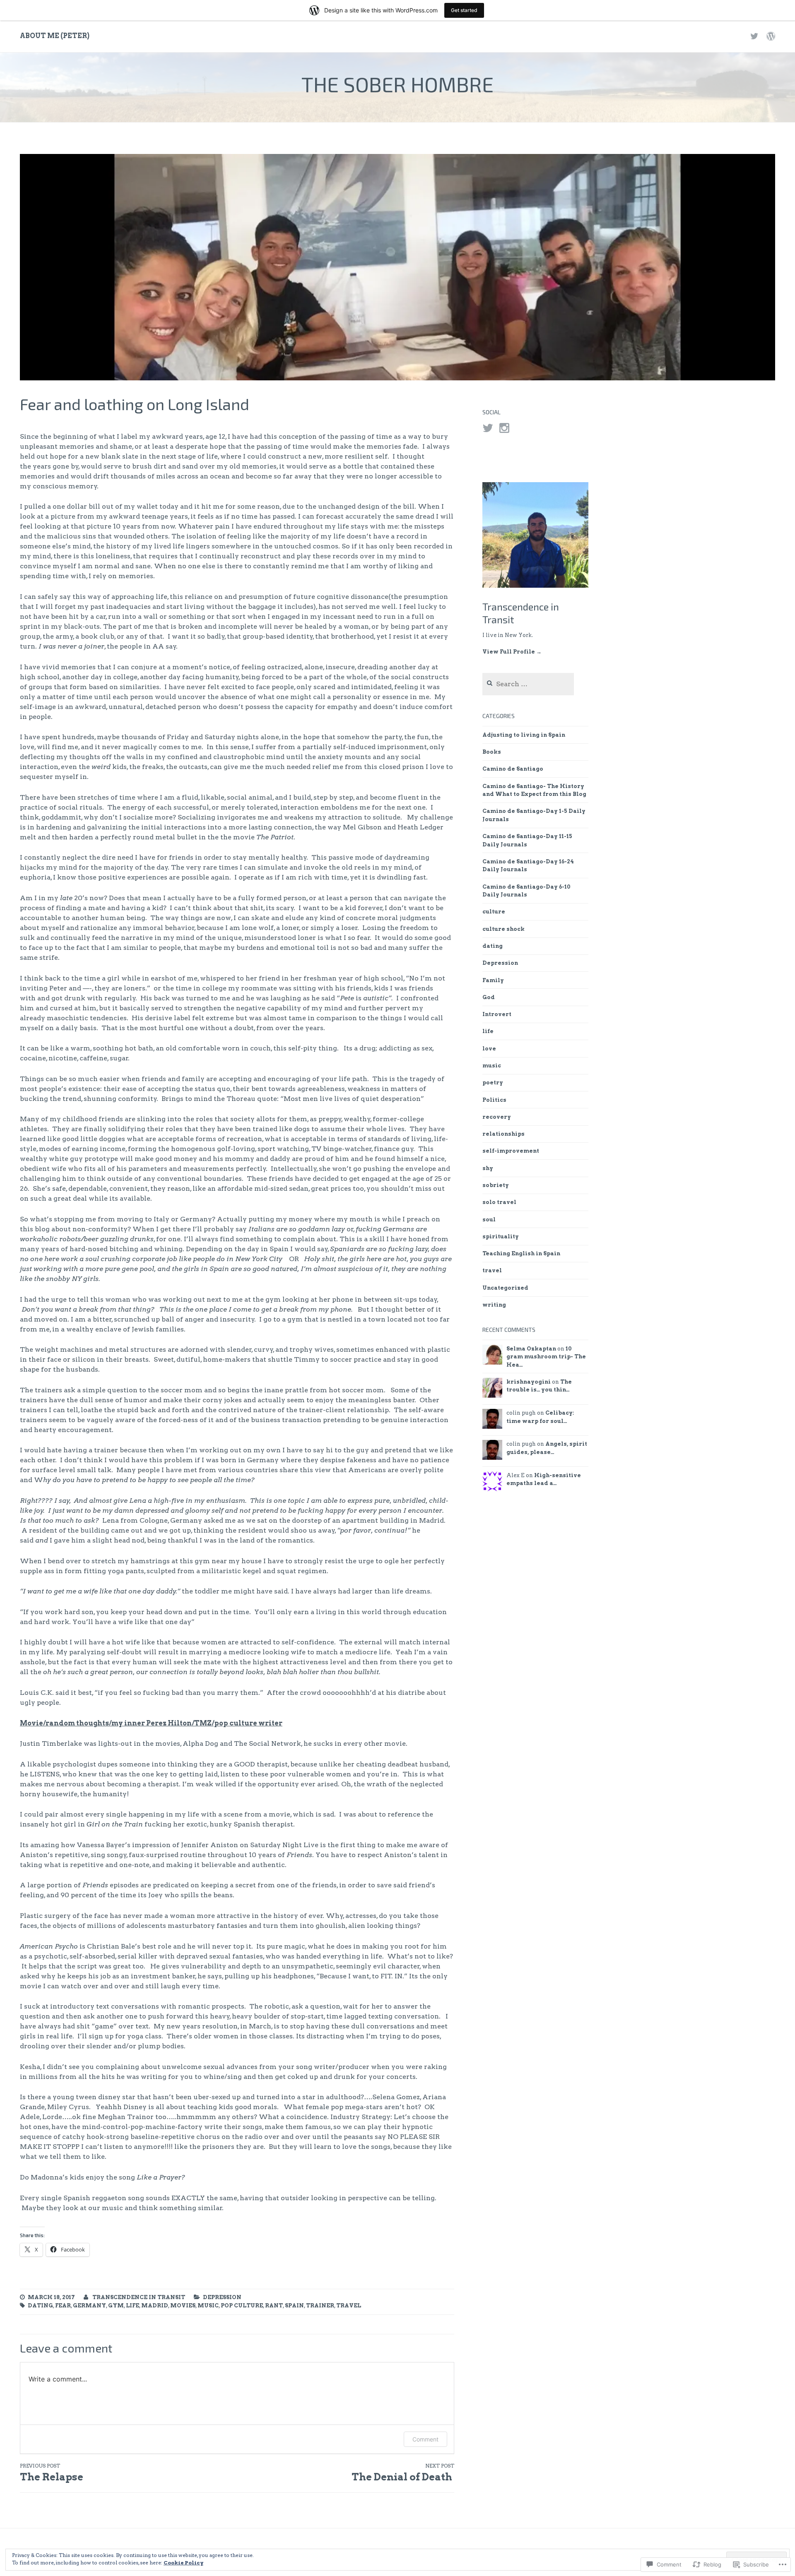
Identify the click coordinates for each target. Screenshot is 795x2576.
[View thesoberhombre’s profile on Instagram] (504, 428)
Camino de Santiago (513, 769)
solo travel (499, 1202)
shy (488, 1168)
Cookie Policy (183, 2563)
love (489, 1049)
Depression (222, 2297)
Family (493, 980)
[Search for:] (528, 684)
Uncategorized (505, 1288)
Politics (494, 1100)
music (208, 2306)
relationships (503, 1134)
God (489, 997)
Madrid (155, 2306)
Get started (464, 10)
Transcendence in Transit (139, 2297)
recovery (497, 1117)
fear (63, 2306)
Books (492, 752)
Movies (183, 2306)
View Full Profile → (512, 652)
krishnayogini (529, 1382)
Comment (425, 2439)
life (132, 2306)
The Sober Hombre (397, 84)
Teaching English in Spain (521, 1253)
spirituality (501, 1236)
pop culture (242, 2306)
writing (494, 1305)
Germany (89, 2306)
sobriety (496, 1185)
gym (116, 2306)
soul (489, 1220)
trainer (320, 2306)
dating (40, 2306)
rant (274, 2306)
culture (494, 912)
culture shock (503, 929)
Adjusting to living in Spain (524, 735)
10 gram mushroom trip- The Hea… (546, 1357)
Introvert (497, 1014)
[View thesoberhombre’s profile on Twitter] (488, 428)
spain (294, 2306)
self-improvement (511, 1151)
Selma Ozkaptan (531, 1349)
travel (349, 2306)
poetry (493, 1083)
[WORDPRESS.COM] (771, 36)
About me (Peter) (55, 36)
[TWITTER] (754, 36)
